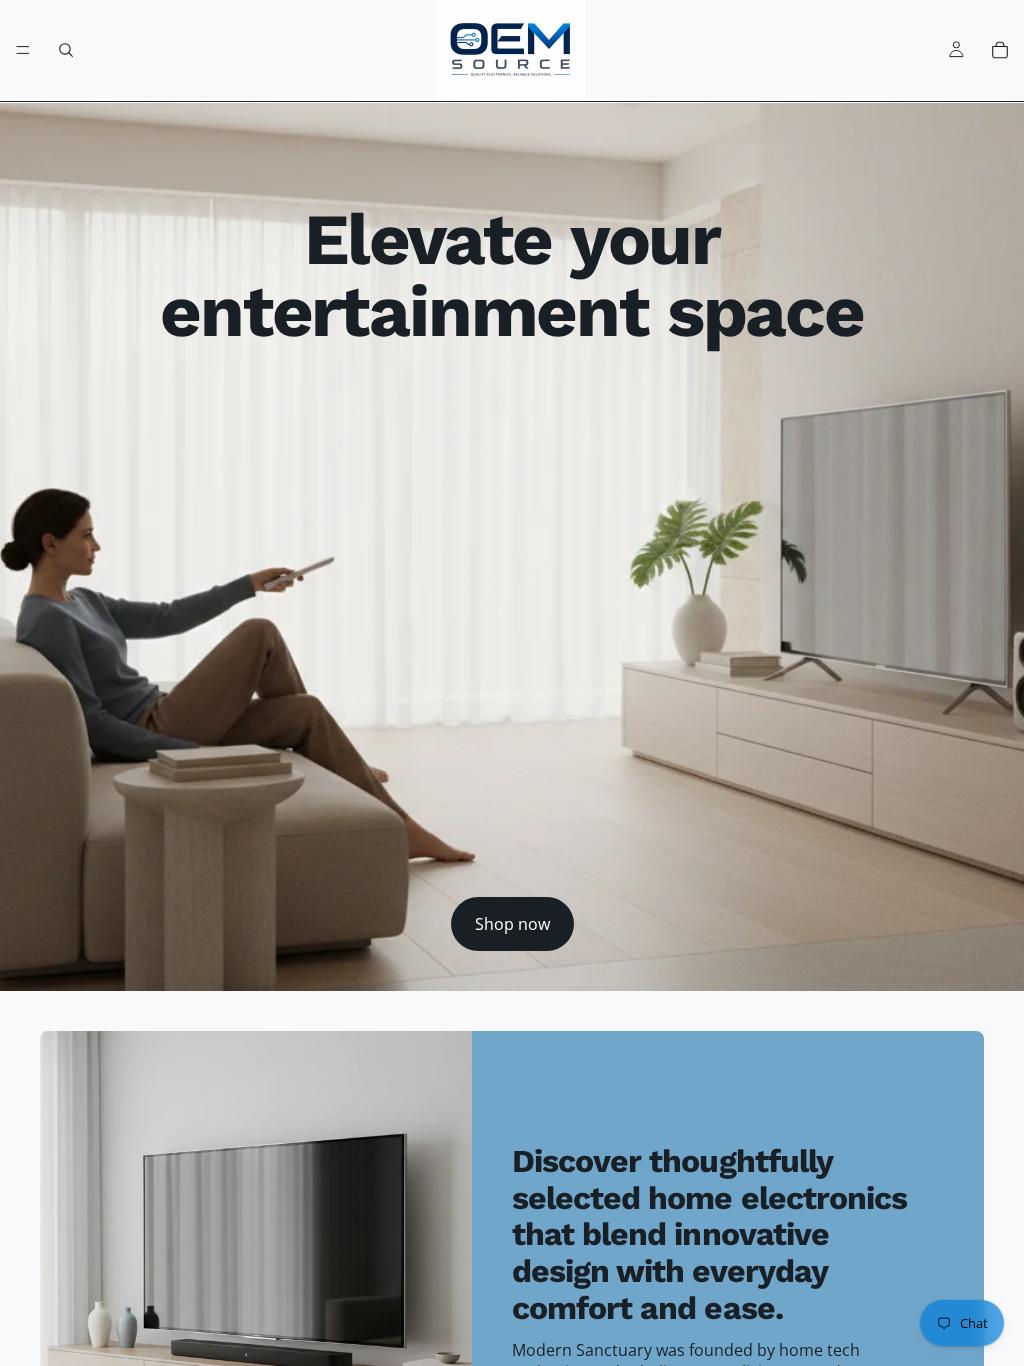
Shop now (512, 924)
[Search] (66, 50)
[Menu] (23, 50)
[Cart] (1000, 50)
